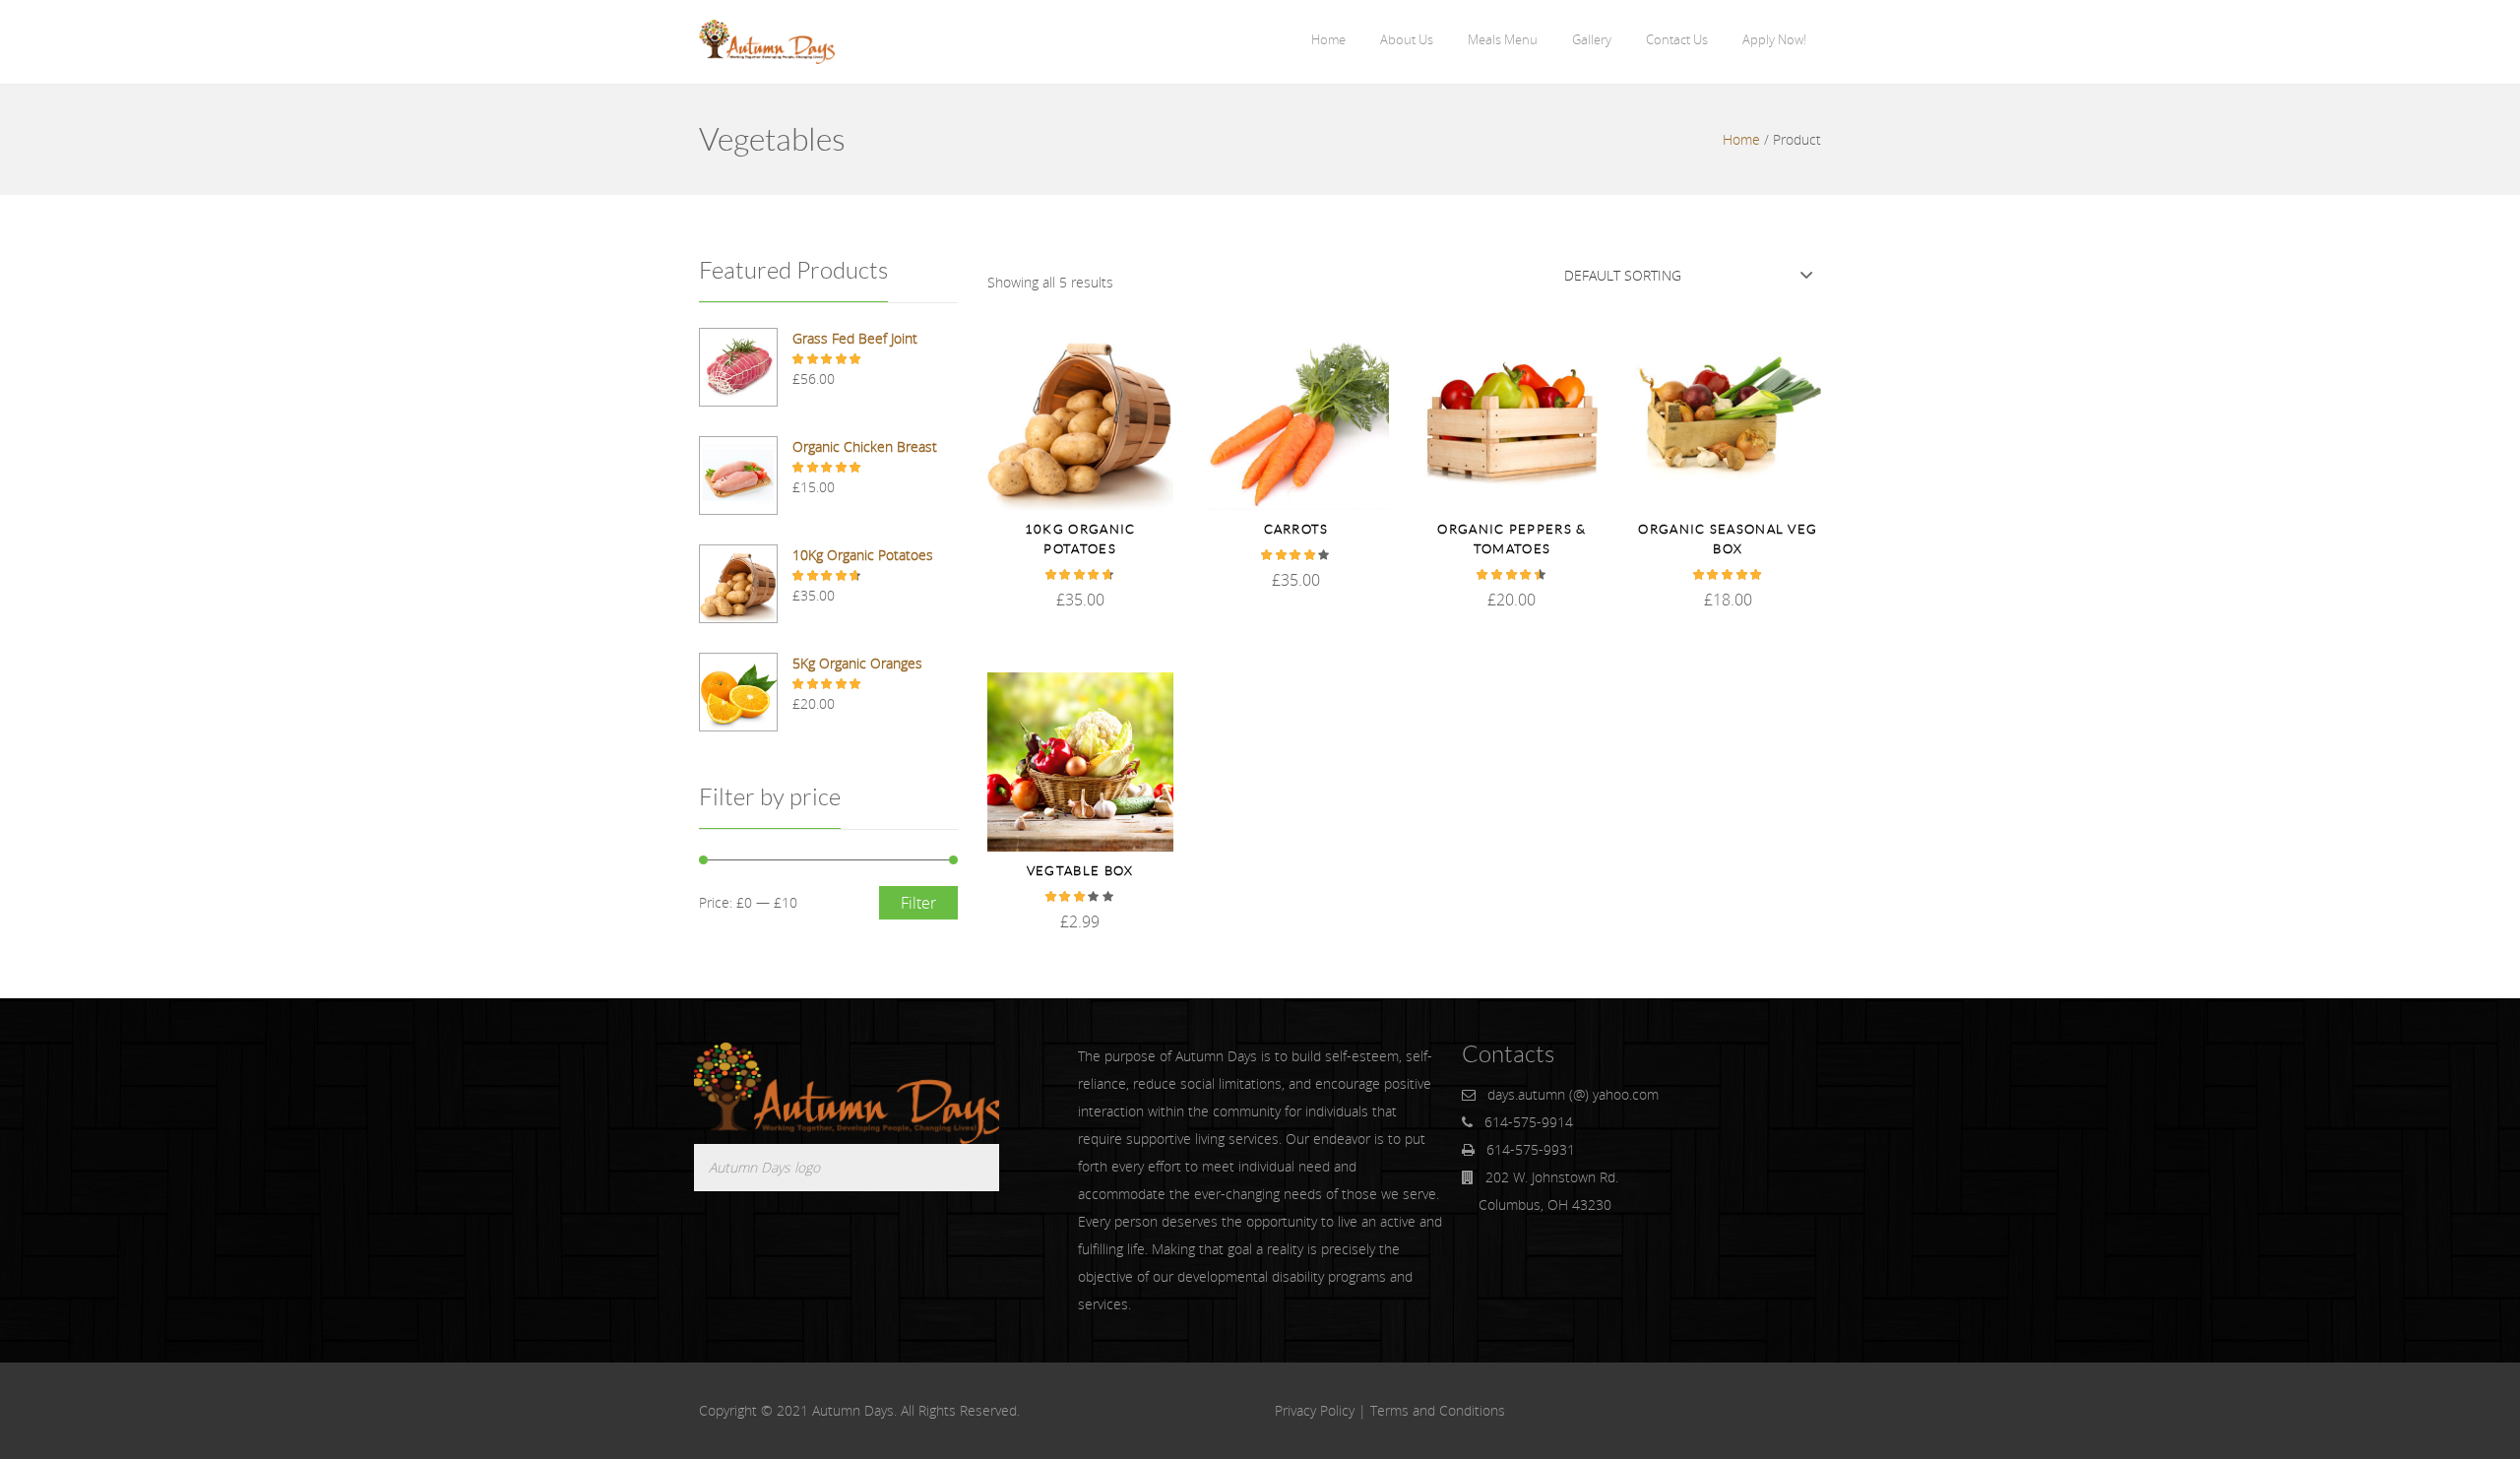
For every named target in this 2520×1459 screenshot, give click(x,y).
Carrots (1296, 529)
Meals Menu (1503, 39)
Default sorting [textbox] (1623, 275)
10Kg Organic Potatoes (1080, 539)
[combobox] (1688, 275)
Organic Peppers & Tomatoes (1512, 539)
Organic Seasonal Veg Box (1728, 539)
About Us (1407, 39)
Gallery (1592, 39)
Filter (918, 903)
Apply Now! (1774, 39)
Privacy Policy (1315, 1410)
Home (1328, 39)
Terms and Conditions (1438, 1410)
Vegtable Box (1080, 871)
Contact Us (1677, 39)
